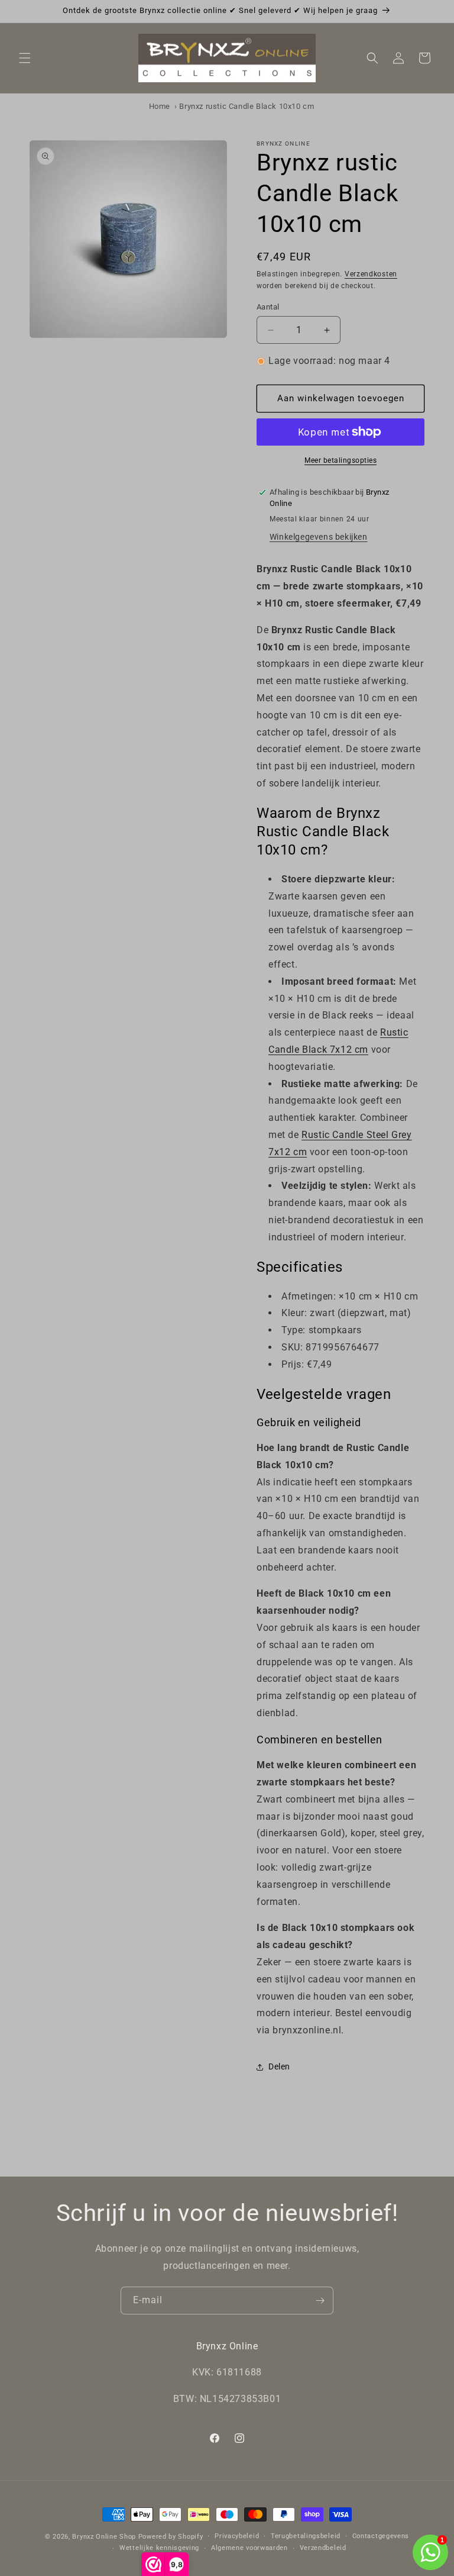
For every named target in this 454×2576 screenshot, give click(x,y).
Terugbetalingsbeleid (306, 2536)
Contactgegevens (381, 2536)
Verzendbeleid (323, 2548)
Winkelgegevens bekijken (319, 537)
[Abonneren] (320, 2301)
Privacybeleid (237, 2536)
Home (160, 106)
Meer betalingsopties (340, 460)
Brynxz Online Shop (104, 2537)
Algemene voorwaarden (249, 2548)
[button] (25, 58)
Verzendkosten (371, 274)
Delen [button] (279, 2066)
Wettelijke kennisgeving (159, 2548)
